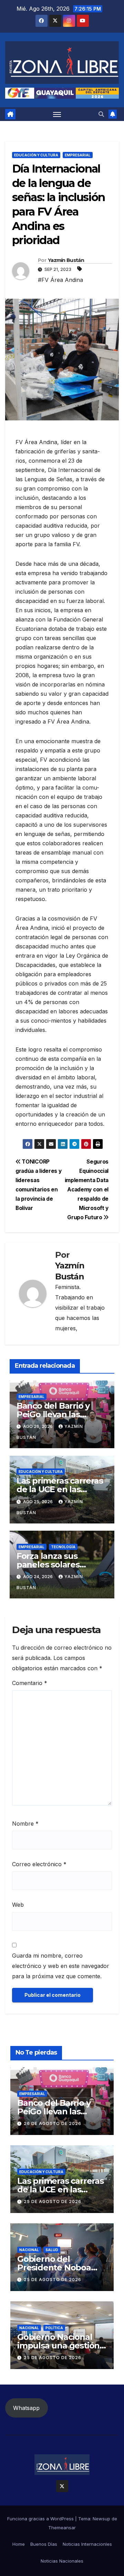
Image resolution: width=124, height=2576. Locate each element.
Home (19, 2544)
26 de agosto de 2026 (53, 2123)
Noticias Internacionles (87, 2544)
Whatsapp (26, 2408)
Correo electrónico (39, 1864)
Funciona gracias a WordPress (41, 2519)
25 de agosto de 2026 (53, 2201)
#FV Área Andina (60, 280)
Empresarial (78, 155)
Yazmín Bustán (66, 260)
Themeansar (62, 2528)
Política (54, 2328)
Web (18, 1905)
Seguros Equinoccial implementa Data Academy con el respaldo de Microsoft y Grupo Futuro (87, 1190)
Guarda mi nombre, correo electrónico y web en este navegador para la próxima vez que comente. (61, 1966)
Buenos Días (44, 2544)
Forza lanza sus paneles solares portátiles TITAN (50, 1565)
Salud (52, 2250)
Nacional (29, 2250)
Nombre (25, 1824)
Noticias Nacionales (62, 2561)
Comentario (30, 1683)
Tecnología (63, 1547)
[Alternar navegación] (57, 114)
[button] (101, 114)
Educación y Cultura (36, 155)
